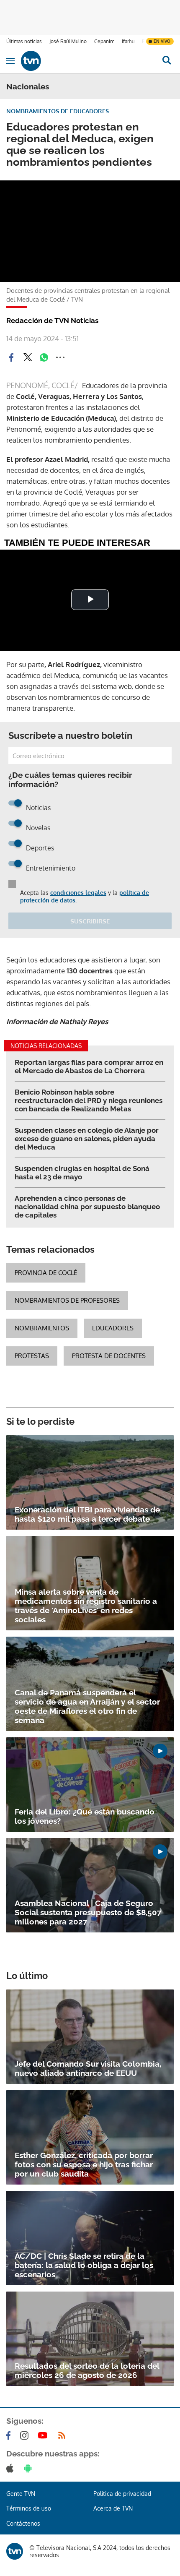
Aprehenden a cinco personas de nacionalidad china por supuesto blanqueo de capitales (87, 1207)
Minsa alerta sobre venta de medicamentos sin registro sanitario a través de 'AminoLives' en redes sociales (86, 1606)
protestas (32, 1356)
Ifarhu (128, 41)
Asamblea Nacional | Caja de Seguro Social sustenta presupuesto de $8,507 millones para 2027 (88, 1912)
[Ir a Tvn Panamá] (87, 61)
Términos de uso (29, 2508)
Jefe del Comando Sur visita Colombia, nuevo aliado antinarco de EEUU (88, 2068)
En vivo (162, 41)
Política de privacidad (122, 2494)
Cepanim (104, 41)
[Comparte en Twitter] (28, 357)
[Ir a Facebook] (10, 2435)
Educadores (113, 1328)
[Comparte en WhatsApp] (44, 357)
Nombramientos (42, 1328)
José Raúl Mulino (68, 41)
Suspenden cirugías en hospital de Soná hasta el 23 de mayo (82, 1173)
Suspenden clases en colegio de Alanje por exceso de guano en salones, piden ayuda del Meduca (87, 1139)
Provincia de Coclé (46, 1273)
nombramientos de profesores (67, 1300)
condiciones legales (78, 893)
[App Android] (30, 2468)
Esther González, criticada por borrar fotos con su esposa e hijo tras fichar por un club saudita (84, 2164)
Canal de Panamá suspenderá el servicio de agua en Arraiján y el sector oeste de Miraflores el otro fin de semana (87, 1706)
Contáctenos (23, 2523)
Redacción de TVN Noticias (52, 321)
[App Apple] (12, 2468)
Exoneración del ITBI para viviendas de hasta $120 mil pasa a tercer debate (87, 1514)
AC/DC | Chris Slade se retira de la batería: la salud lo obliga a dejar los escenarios (84, 2265)
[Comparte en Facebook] (11, 357)
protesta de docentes (109, 1356)
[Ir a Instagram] (26, 2435)
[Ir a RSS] (64, 2435)
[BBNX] (15, 2551)
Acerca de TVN (113, 2508)
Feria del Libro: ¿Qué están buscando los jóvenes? (85, 1816)
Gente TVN (21, 2494)
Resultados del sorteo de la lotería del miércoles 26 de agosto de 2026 (87, 2370)
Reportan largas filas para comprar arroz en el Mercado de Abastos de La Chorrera (89, 1066)
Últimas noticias (24, 41)
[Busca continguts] (166, 61)
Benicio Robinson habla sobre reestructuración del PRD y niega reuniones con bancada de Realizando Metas (89, 1100)
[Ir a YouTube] (44, 2435)
